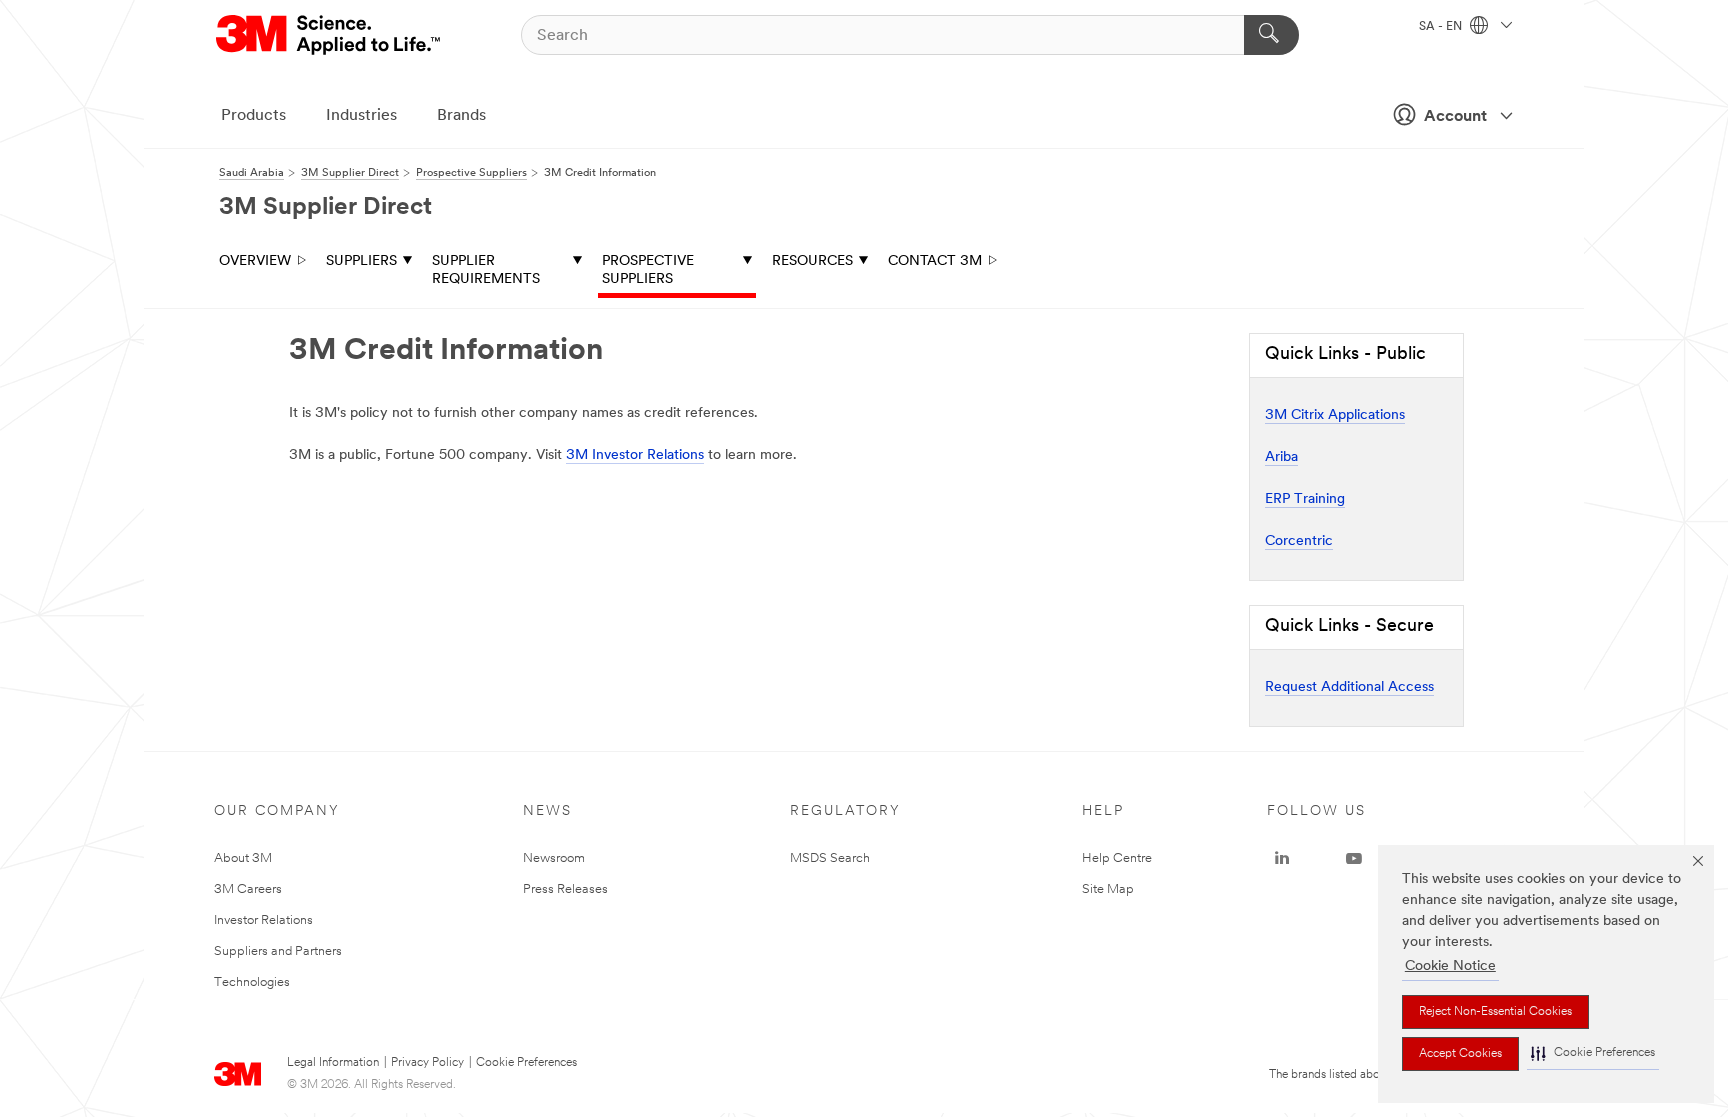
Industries (361, 116)
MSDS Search (830, 858)
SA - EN (1442, 27)
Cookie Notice (1450, 966)
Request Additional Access (1349, 687)
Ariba (1281, 457)
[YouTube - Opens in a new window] (1354, 859)
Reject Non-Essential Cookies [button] (1495, 1012)
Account (1455, 117)
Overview (255, 261)
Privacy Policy (427, 1063)
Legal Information (333, 1063)
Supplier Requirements (486, 270)
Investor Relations (263, 920)
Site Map (1108, 889)
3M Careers (248, 889)
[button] (1593, 1053)
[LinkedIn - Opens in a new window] (1282, 859)
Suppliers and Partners (278, 951)
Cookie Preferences (526, 1063)
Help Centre (1117, 858)
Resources (812, 261)
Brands (461, 116)
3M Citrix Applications (1335, 415)
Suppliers (361, 261)
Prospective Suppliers (648, 270)
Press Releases (565, 889)
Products (253, 116)
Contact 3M (935, 261)
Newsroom (554, 858)
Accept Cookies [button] (1460, 1054)
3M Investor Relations (635, 455)
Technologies (252, 982)
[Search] (1271, 35)
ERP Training (1305, 499)
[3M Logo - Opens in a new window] (329, 35)
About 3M (243, 858)
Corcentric (1299, 541)
